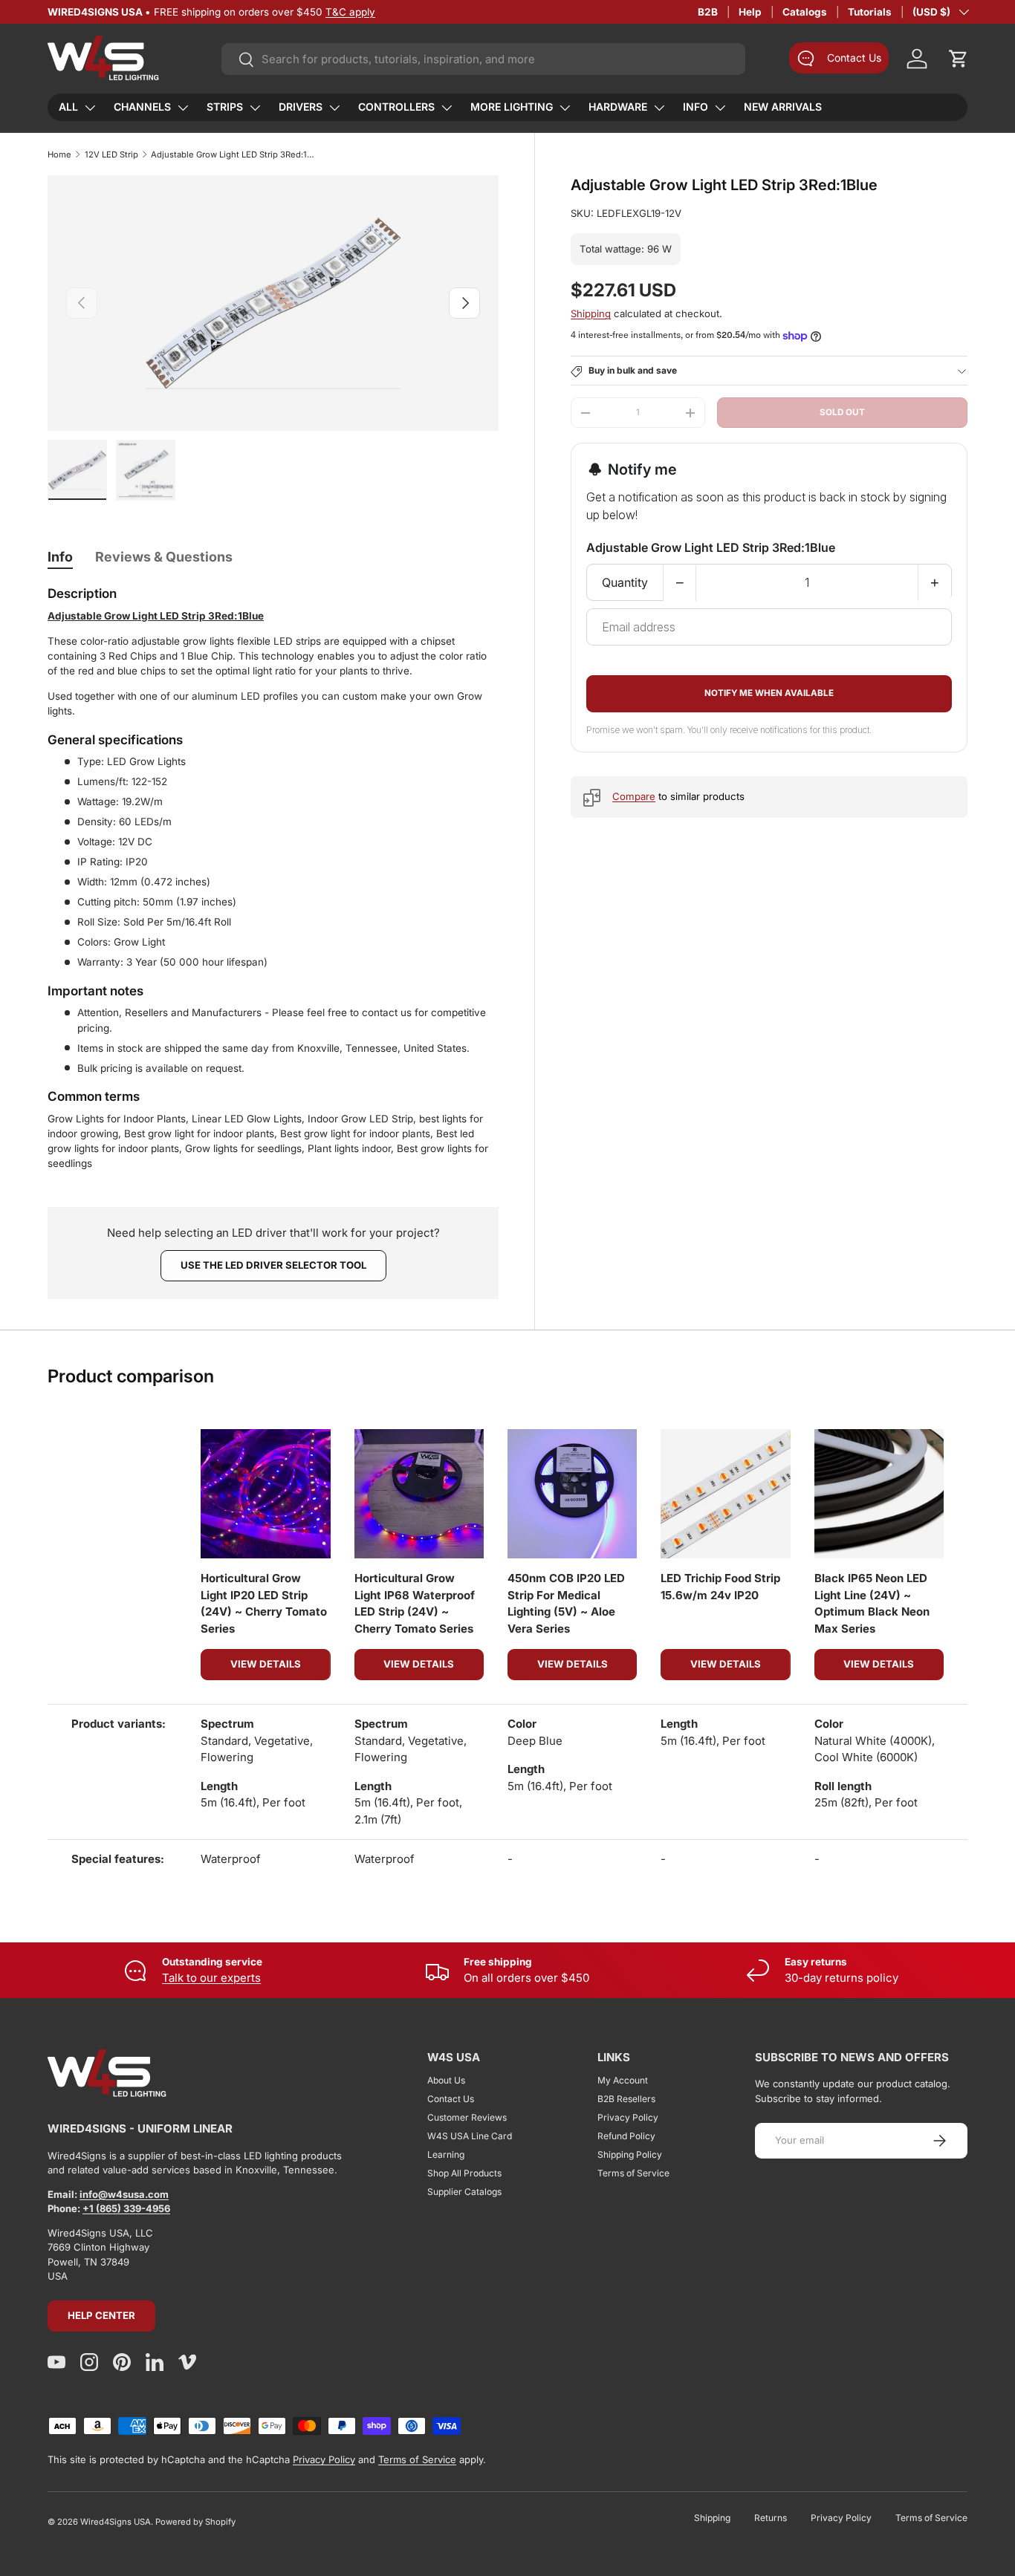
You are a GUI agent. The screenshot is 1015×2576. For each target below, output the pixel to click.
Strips (225, 107)
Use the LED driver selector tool (273, 1265)
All (68, 107)
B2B (708, 12)
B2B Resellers (626, 2099)
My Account (623, 2080)
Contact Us (451, 2099)
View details (266, 1664)
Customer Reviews (467, 2117)
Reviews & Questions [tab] (164, 557)
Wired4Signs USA (116, 2522)
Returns (771, 2518)
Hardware (618, 107)
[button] (959, 59)
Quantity (625, 583)
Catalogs (805, 12)
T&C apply (350, 12)
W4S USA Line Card (470, 2136)
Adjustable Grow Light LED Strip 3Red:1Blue (234, 155)
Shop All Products (464, 2173)
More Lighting (512, 107)
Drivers (301, 107)
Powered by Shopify (195, 2522)
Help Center (101, 2315)
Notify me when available (769, 694)
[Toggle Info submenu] (720, 108)
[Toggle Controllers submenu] (447, 108)
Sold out (842, 412)
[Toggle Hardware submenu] (659, 108)
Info (695, 107)
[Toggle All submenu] (90, 108)
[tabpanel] (273, 878)
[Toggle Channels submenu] (183, 108)
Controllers (396, 107)
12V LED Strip (111, 155)
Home (59, 155)
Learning (446, 2154)
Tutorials (870, 12)
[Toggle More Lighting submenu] (565, 108)
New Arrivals (783, 107)
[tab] (60, 557)
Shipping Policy (630, 2154)
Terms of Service (633, 2173)
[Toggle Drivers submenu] (334, 108)
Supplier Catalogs (464, 2192)
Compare (634, 797)
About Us (446, 2080)
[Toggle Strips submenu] (255, 108)
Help (750, 12)
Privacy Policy (628, 2117)
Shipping (591, 314)
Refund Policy (626, 2136)
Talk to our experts (211, 1978)
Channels (142, 107)
